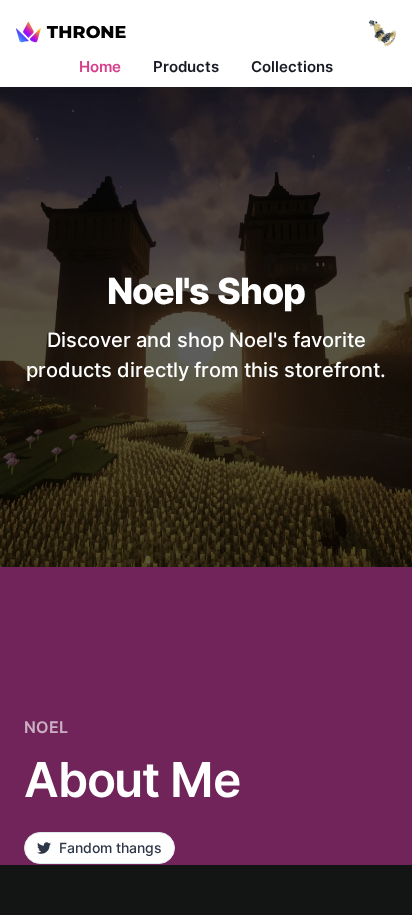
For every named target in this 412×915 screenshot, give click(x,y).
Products (186, 66)
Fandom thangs (110, 847)
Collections (292, 66)
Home (100, 66)
